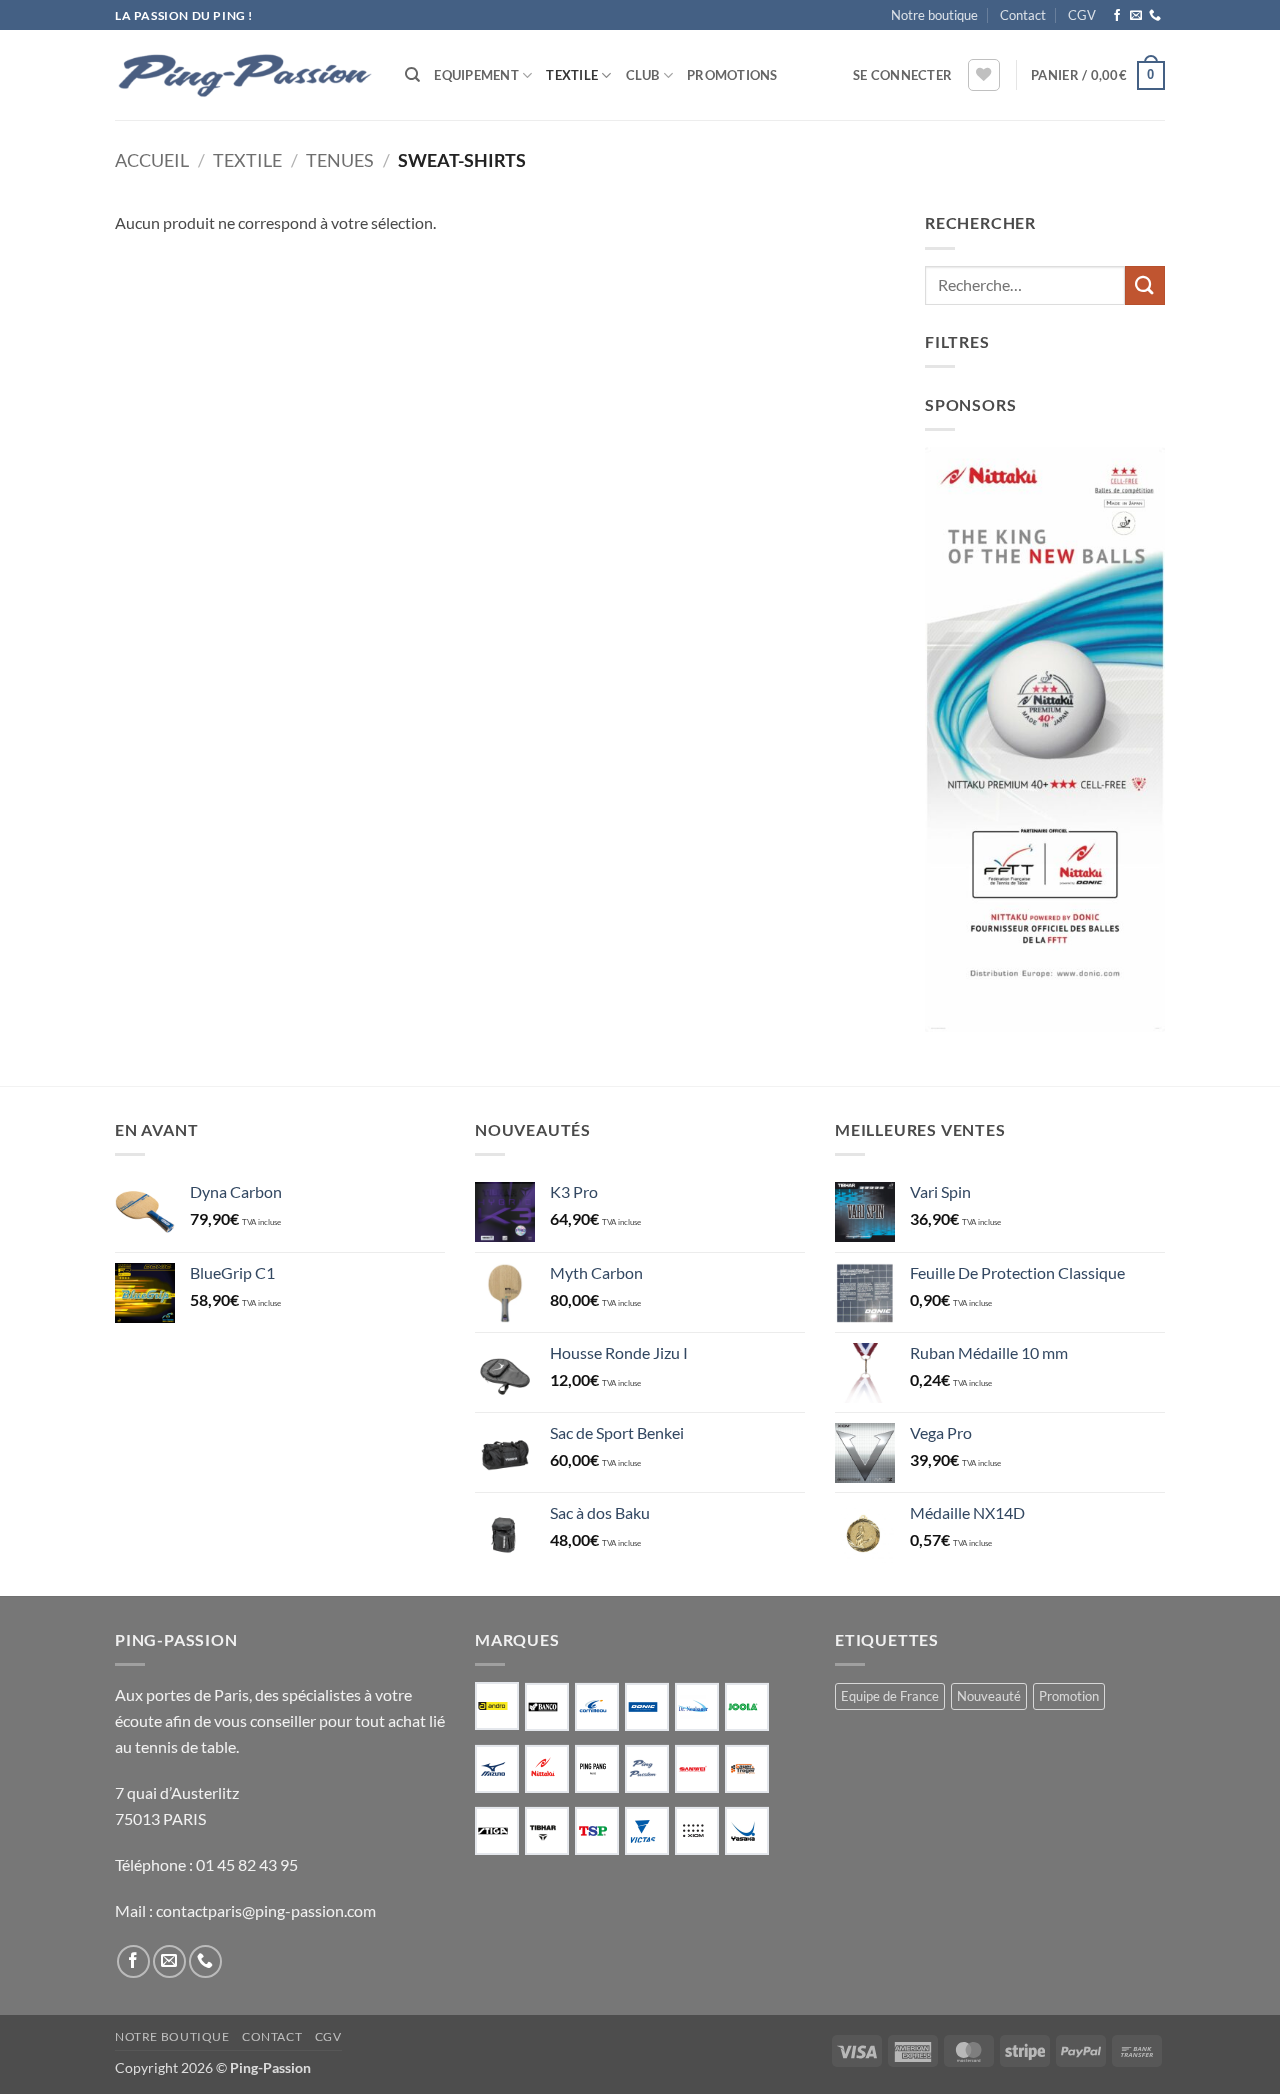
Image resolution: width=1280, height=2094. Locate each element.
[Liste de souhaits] (984, 75)
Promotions (732, 75)
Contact (1023, 15)
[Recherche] (412, 75)
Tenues (340, 160)
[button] (902, 75)
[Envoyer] (1145, 285)
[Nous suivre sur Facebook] (1117, 16)
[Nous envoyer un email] (1136, 16)
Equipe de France (890, 1696)
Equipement (476, 75)
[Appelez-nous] (1155, 16)
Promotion (1069, 1696)
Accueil (152, 160)
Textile (572, 75)
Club (643, 75)
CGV (1082, 15)
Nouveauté (989, 1696)
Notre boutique (934, 15)
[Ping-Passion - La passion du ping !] (245, 75)
